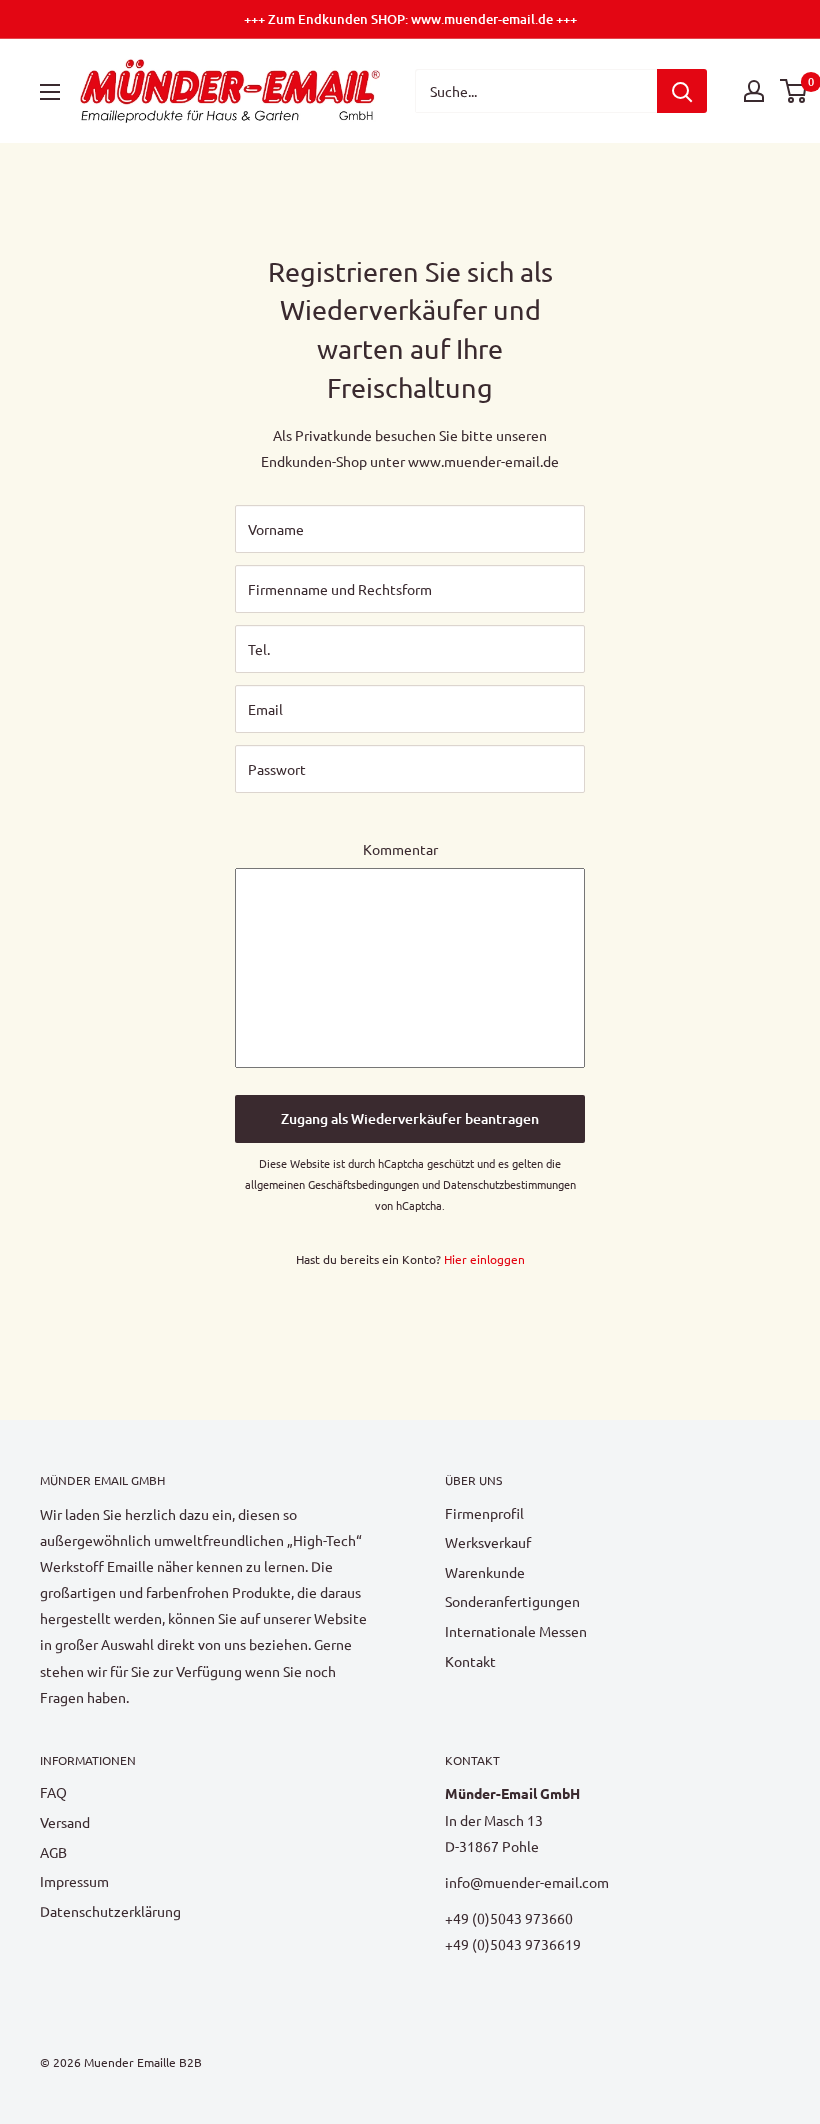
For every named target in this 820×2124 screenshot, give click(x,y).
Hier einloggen (484, 1259)
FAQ (53, 1792)
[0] (794, 91)
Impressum (74, 1881)
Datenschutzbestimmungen (509, 1184)
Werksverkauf (488, 1542)
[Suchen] (682, 91)
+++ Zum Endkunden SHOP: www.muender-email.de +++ (410, 19)
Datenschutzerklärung (110, 1911)
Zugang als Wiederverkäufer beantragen (410, 1118)
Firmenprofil (484, 1513)
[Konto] (754, 91)
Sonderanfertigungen (512, 1601)
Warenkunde (485, 1572)
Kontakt (470, 1661)
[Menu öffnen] (50, 92)
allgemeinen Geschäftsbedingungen (332, 1184)
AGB (53, 1852)
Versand (65, 1822)
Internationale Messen (516, 1631)
